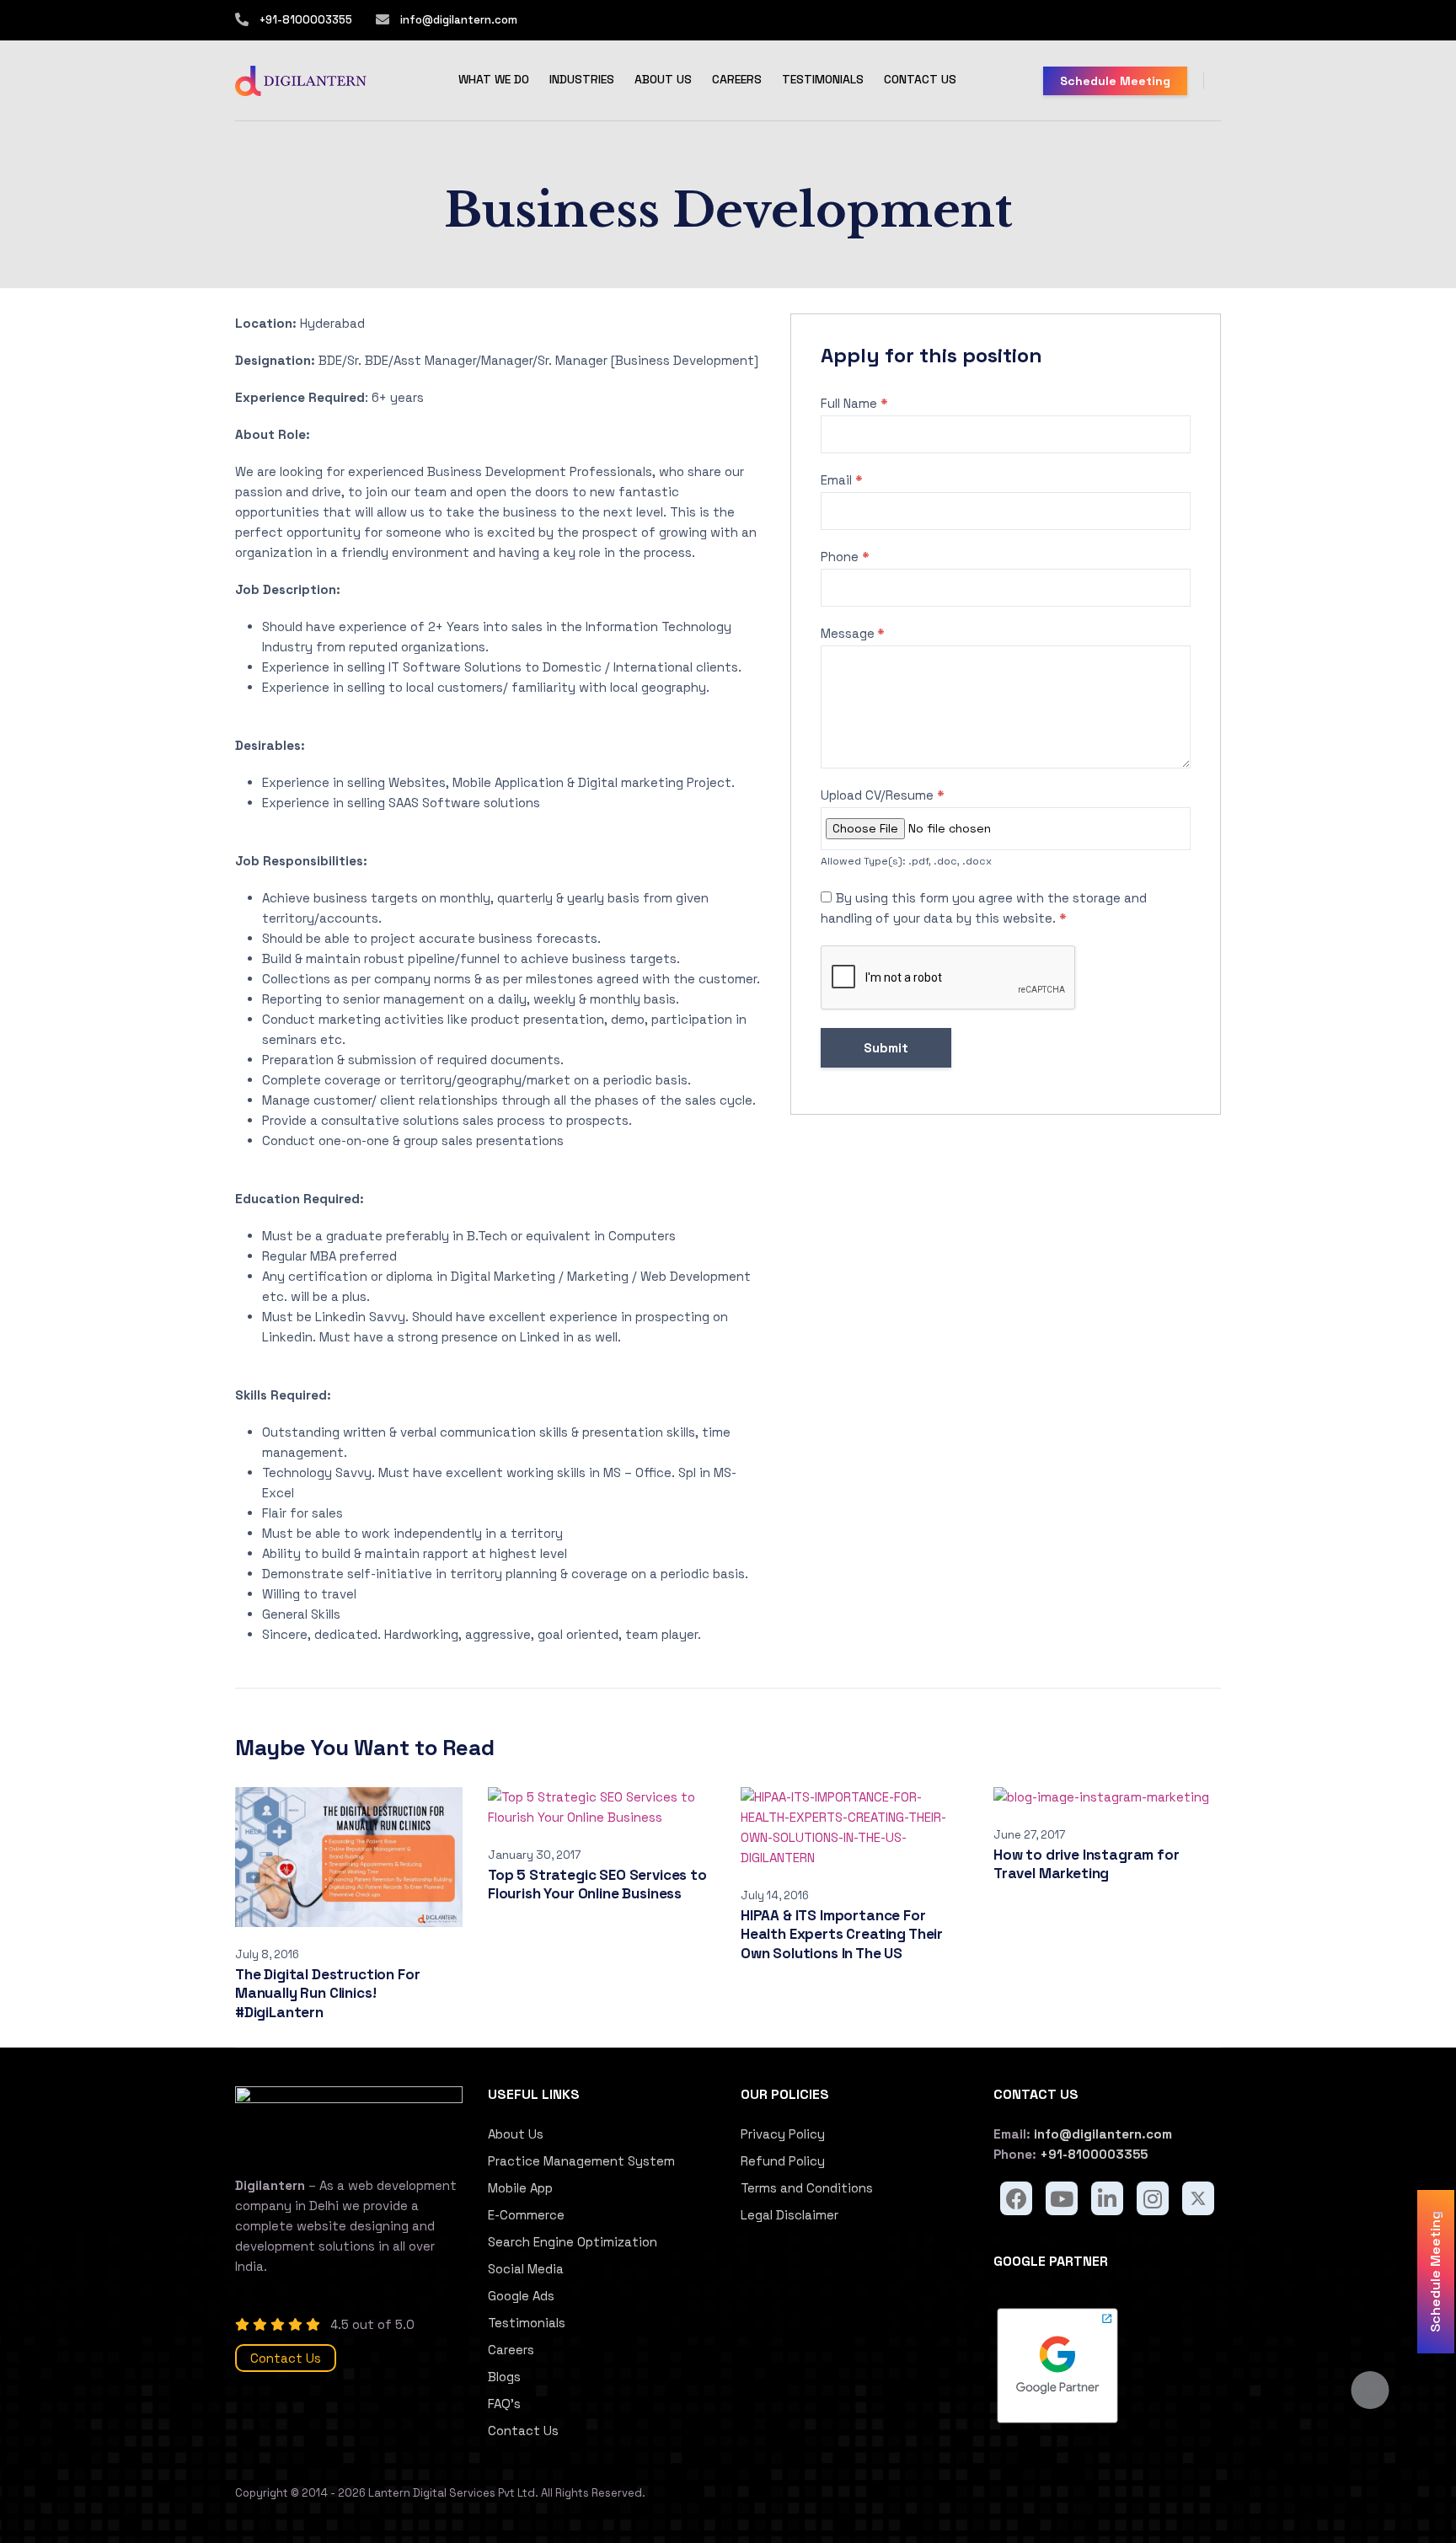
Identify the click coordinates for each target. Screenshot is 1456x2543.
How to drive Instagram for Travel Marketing (1087, 1864)
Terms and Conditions (807, 2188)
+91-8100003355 (306, 20)
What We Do (494, 79)
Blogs (504, 2377)
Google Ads (521, 2296)
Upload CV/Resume (883, 795)
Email (842, 480)
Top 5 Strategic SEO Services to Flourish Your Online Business (597, 1884)
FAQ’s (504, 2404)
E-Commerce (526, 2215)
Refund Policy (783, 2161)
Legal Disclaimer (790, 2215)
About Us (663, 79)
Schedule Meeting (1115, 81)
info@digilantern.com (458, 20)
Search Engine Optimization (573, 2242)
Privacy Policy (783, 2134)
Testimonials (823, 79)
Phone (845, 557)
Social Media (526, 2269)
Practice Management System (581, 2161)
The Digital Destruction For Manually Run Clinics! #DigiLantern (327, 1993)
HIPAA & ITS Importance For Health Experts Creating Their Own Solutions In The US (842, 1934)
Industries (582, 79)
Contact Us (920, 79)
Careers (737, 79)
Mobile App (520, 2188)
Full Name (854, 403)
